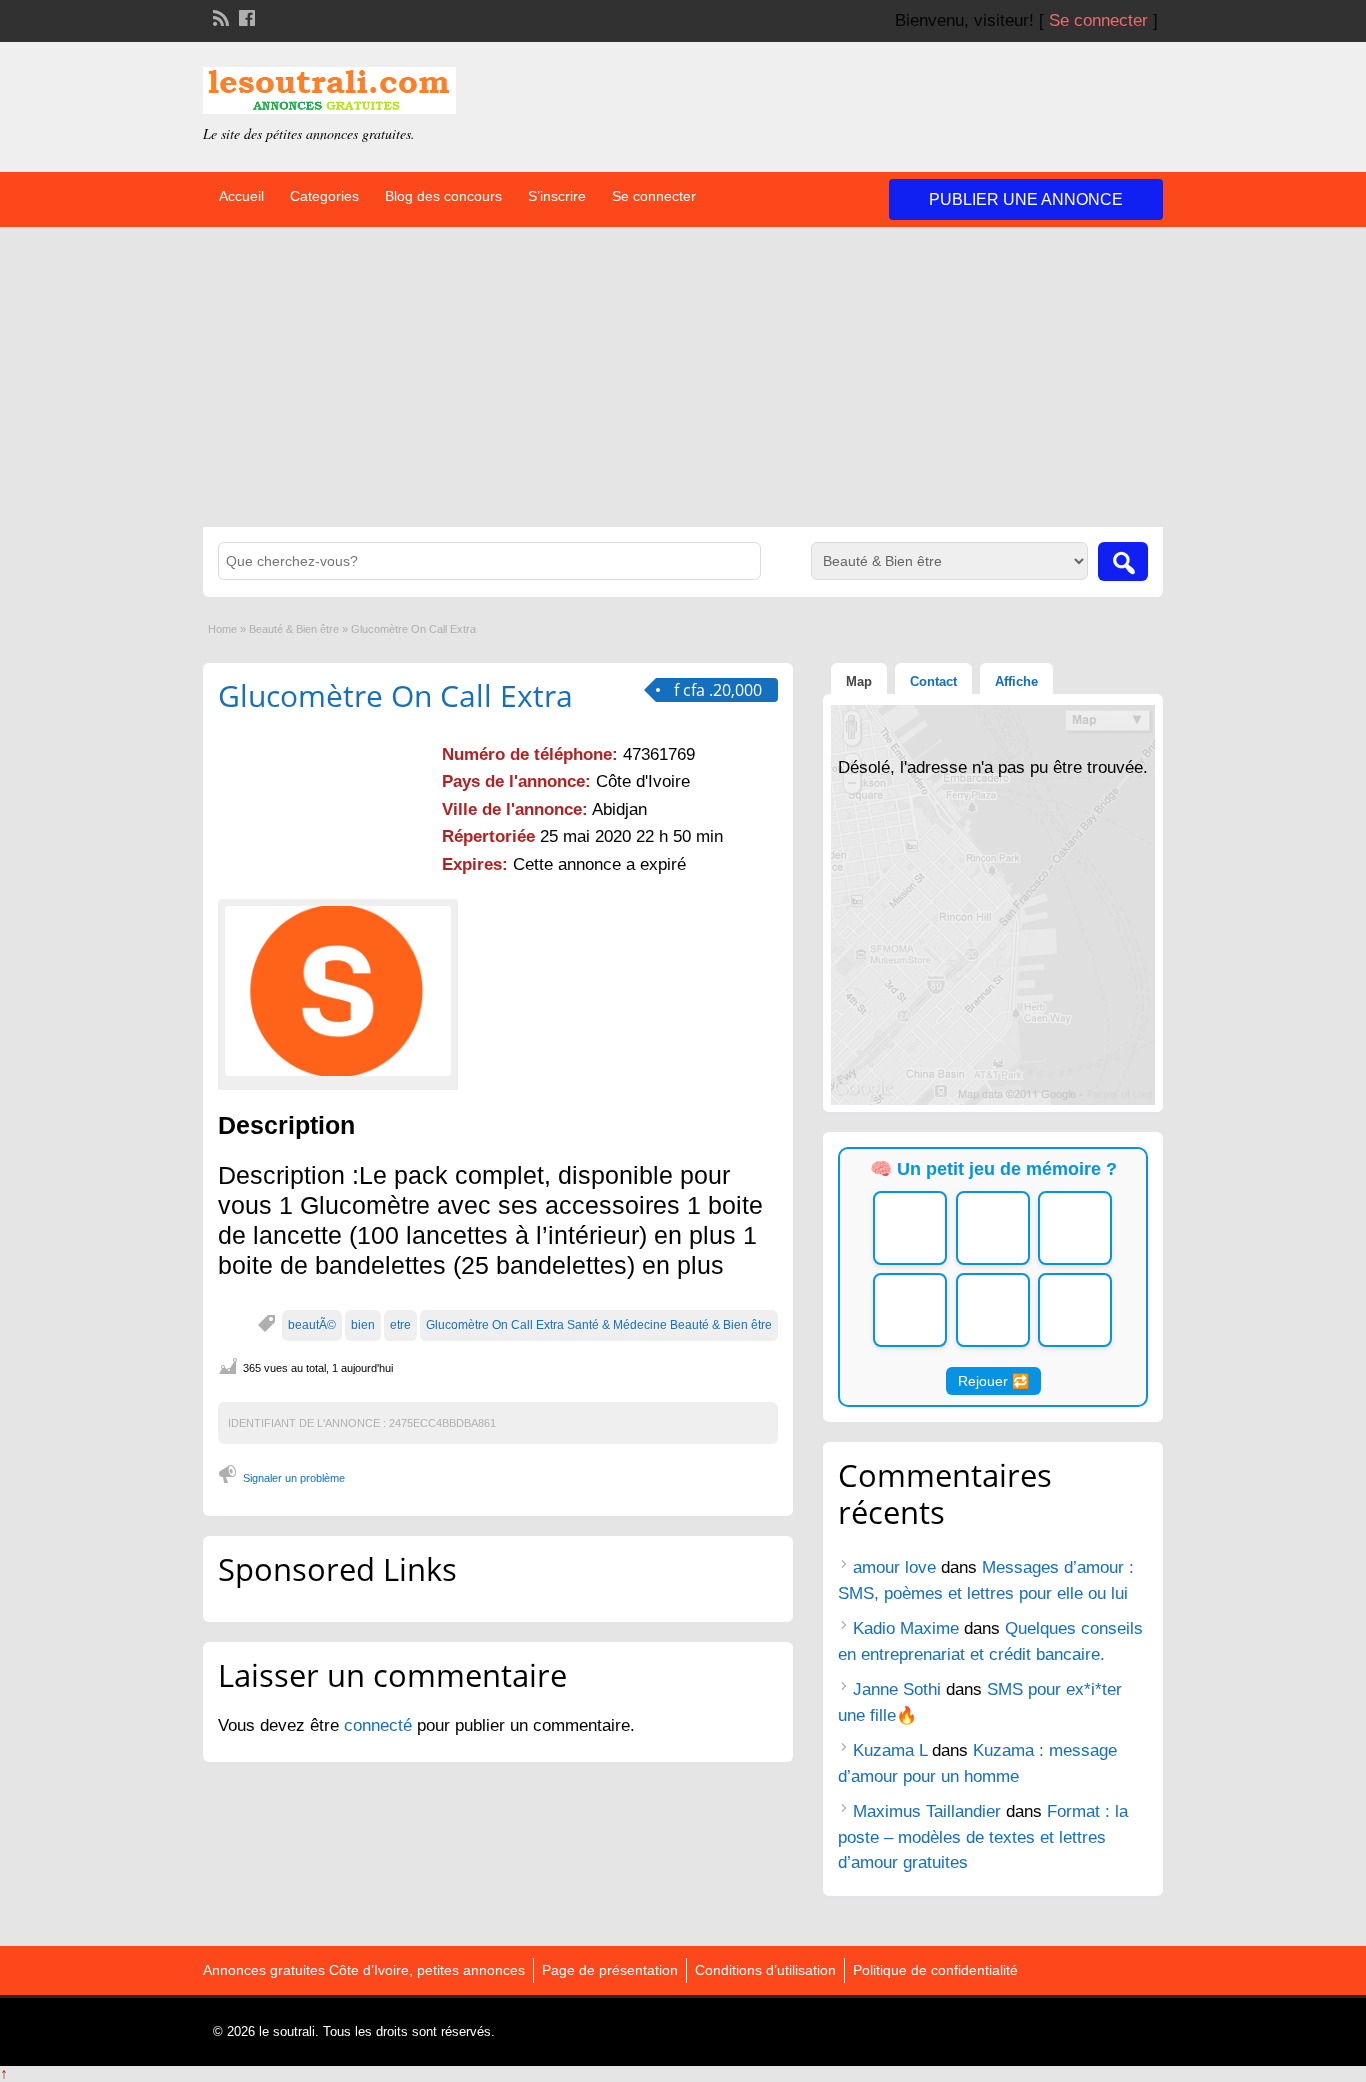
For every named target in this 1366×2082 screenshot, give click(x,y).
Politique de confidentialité (935, 1970)
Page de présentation (610, 1970)
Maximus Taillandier (927, 1811)
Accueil (241, 196)
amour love (894, 1567)
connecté (380, 1725)
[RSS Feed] (219, 16)
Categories (324, 196)
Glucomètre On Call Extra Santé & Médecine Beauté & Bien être (599, 1325)
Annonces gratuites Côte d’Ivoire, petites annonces (364, 1970)
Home (222, 629)
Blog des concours (443, 196)
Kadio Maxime (906, 1628)
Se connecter (1098, 20)
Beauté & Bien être (294, 629)
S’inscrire (557, 196)
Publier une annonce (1026, 199)
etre (400, 1325)
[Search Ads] (1123, 561)
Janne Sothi (897, 1689)
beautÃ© (312, 1325)
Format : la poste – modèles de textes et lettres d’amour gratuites (983, 1837)
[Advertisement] (683, 377)
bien (363, 1325)
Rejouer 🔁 (993, 1381)
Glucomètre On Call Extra (395, 695)
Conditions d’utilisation (765, 1970)
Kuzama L (890, 1750)
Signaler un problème (294, 1478)
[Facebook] (245, 16)
